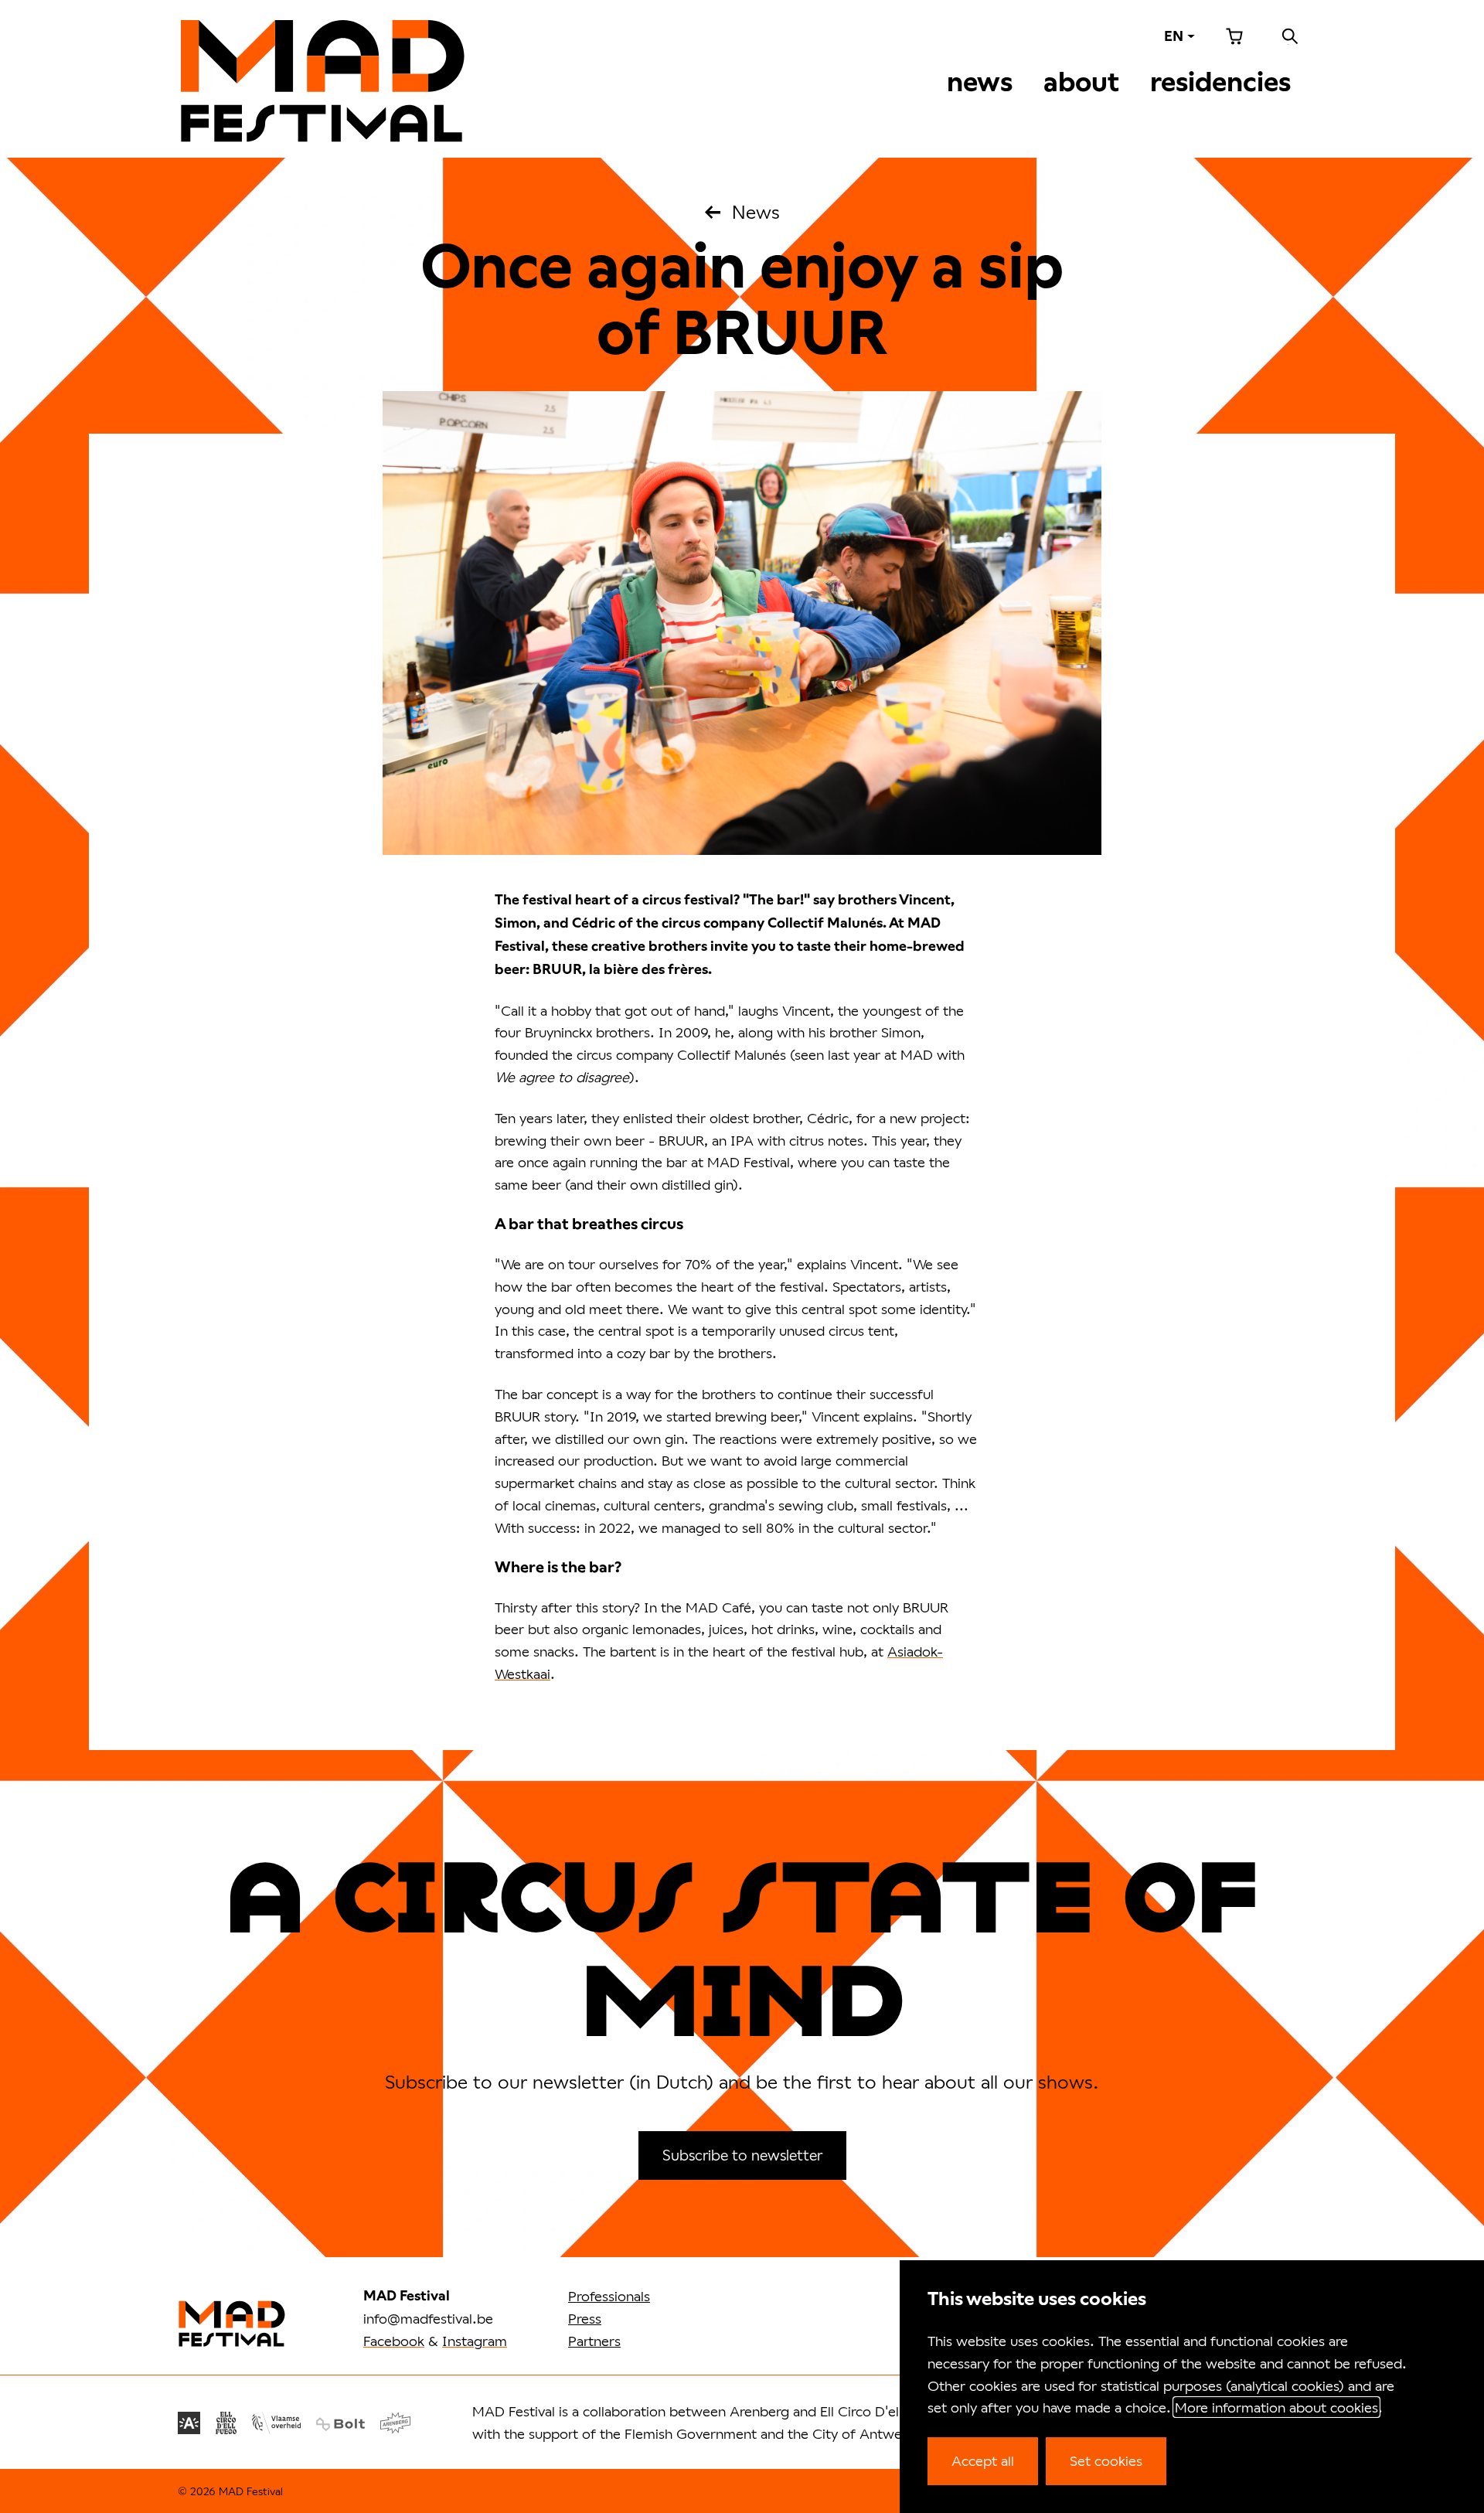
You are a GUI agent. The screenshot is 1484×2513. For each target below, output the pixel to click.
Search (1290, 36)
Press (585, 2318)
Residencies (1220, 82)
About (1081, 82)
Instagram (475, 2341)
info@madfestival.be (428, 2318)
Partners (594, 2341)
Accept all (983, 2460)
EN (1174, 36)
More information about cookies (1276, 2407)
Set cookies (1106, 2460)
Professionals (609, 2296)
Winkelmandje (1234, 36)
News (980, 82)
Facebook (394, 2341)
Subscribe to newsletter (742, 2155)
